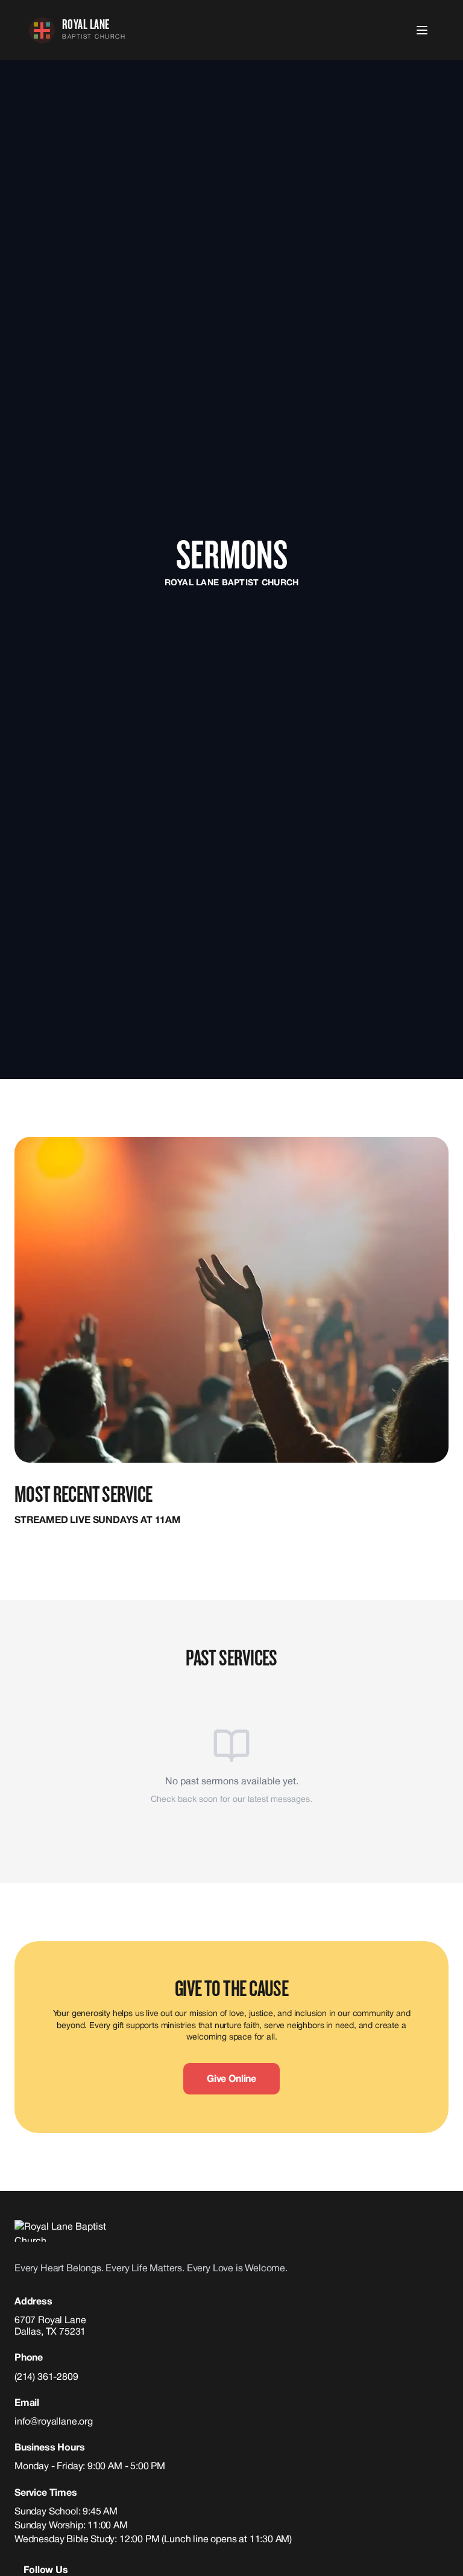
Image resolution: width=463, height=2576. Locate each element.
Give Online (231, 2079)
